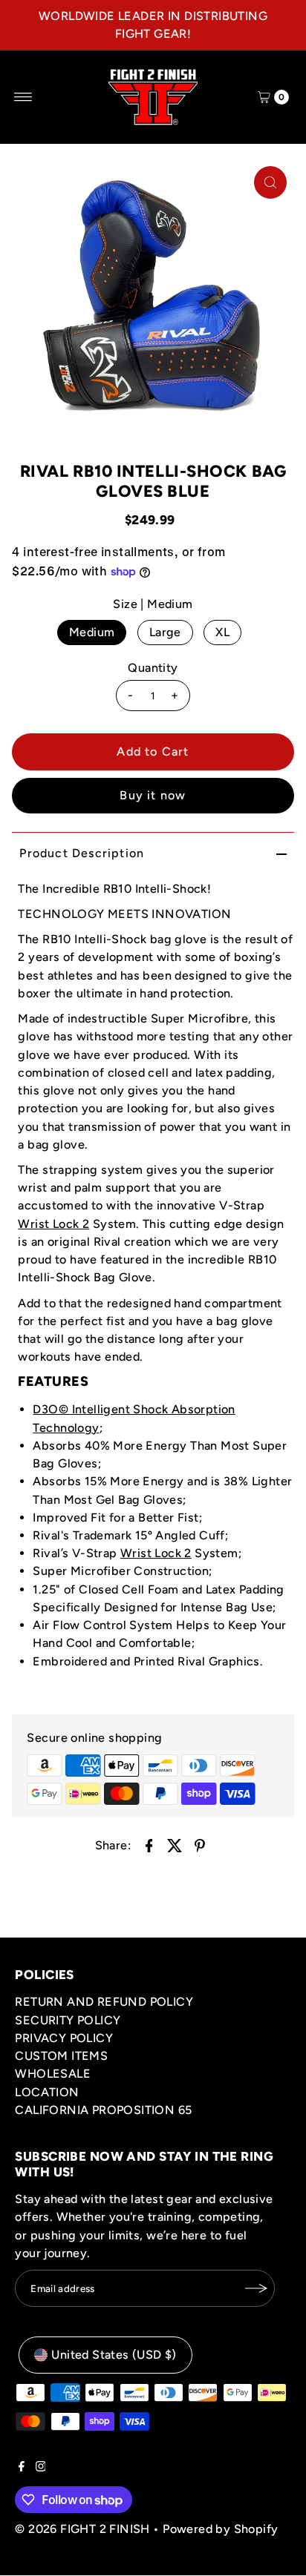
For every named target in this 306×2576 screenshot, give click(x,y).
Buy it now (153, 795)
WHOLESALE (53, 2074)
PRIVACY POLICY (64, 2038)
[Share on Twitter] (175, 1845)
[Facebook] (22, 2468)
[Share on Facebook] (149, 1845)
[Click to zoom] (270, 182)
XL (222, 632)
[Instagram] (41, 2468)
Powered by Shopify (220, 2529)
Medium (92, 632)
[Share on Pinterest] (200, 1845)
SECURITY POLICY (68, 2020)
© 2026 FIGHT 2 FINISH (82, 2529)
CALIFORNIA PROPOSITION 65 (103, 2110)
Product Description (82, 853)
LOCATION (47, 2092)
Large (165, 632)
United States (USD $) (114, 2355)
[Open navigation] (23, 97)
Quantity (153, 668)
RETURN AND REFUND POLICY (104, 2002)
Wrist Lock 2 (53, 1224)
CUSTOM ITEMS (61, 2056)
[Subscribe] (256, 2288)
